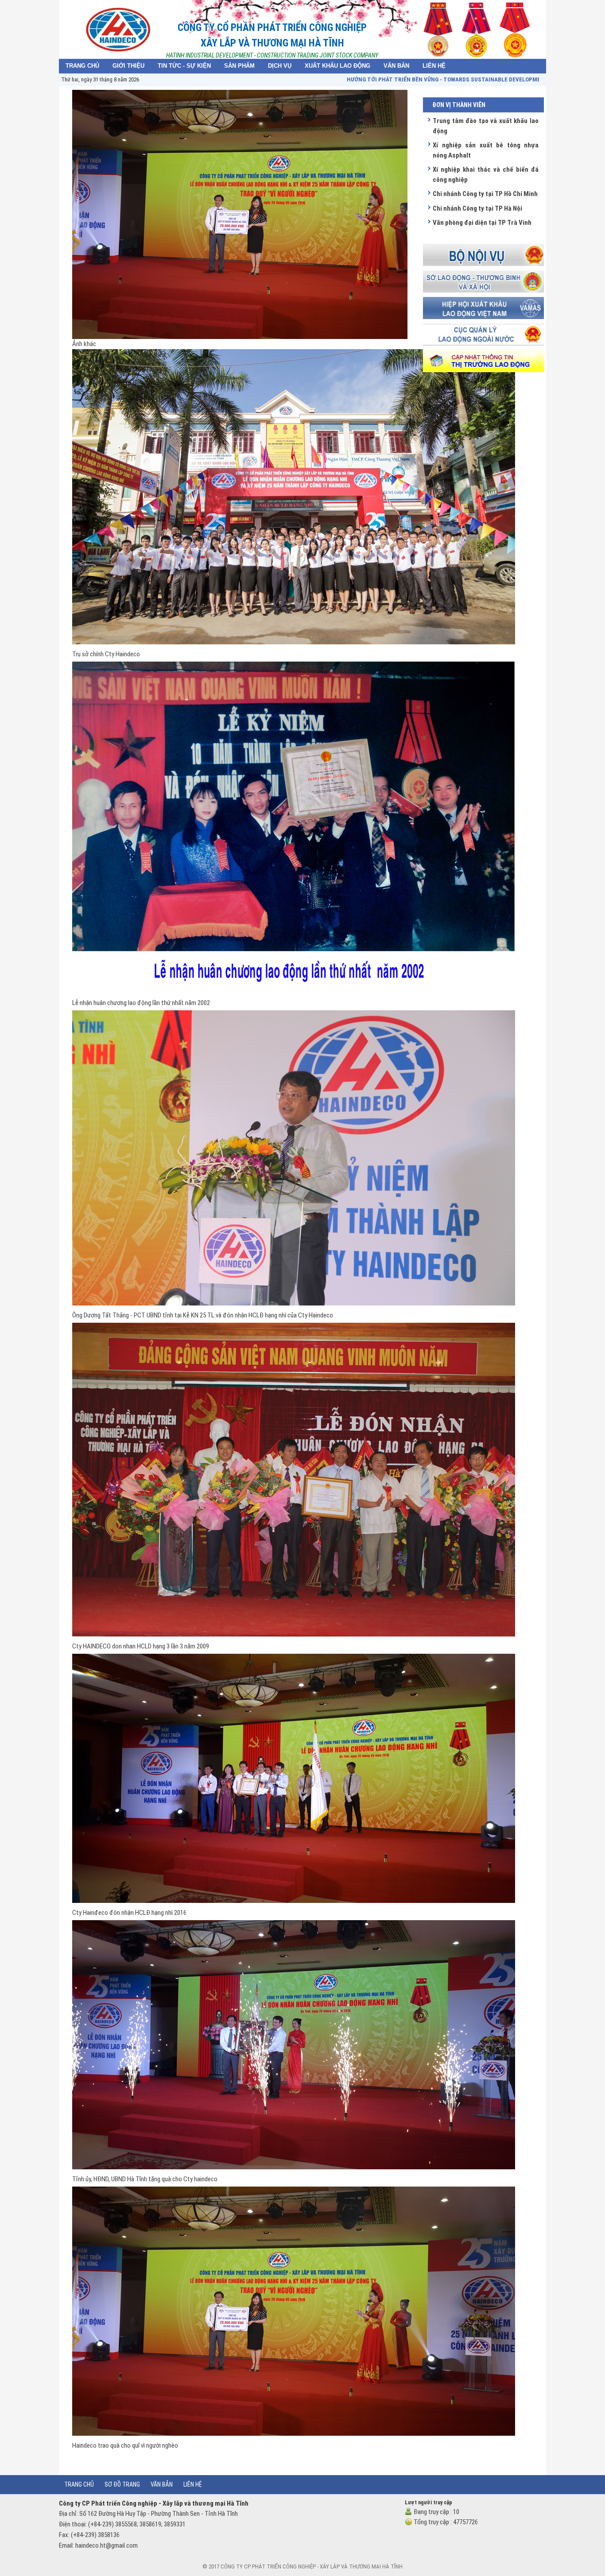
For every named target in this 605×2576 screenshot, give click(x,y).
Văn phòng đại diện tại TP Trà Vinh (482, 223)
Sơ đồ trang (122, 2484)
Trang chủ (79, 2484)
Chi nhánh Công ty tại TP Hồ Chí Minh (485, 194)
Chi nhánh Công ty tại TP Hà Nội (477, 208)
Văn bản (162, 2484)
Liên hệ (193, 2484)
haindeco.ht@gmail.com (107, 2545)
